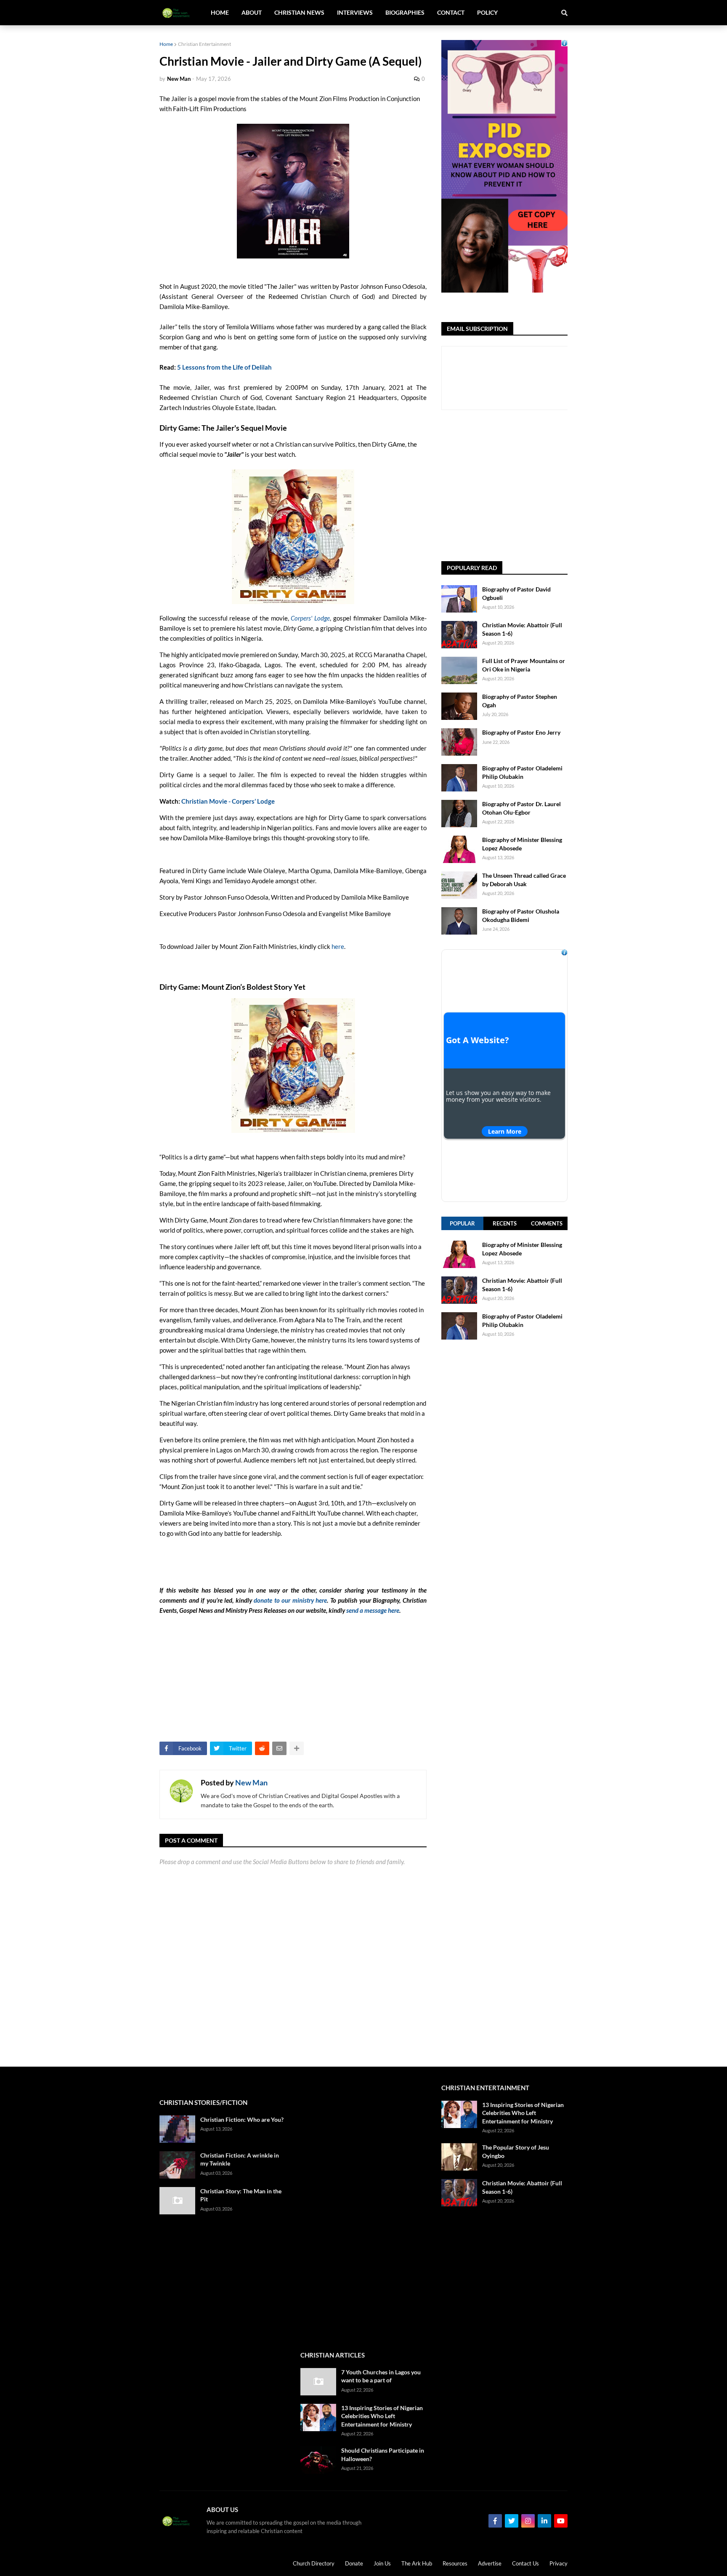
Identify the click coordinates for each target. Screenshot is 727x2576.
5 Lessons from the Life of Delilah (224, 367)
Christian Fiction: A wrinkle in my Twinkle (240, 2159)
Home (166, 44)
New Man (251, 1782)
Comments (547, 1223)
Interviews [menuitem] (355, 12)
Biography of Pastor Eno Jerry (521, 732)
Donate (354, 2563)
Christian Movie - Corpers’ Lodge (228, 801)
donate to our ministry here (290, 1600)
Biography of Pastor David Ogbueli (516, 593)
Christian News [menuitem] (299, 12)
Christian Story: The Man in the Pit (241, 2195)
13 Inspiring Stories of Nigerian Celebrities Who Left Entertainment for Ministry (382, 2416)
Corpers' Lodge (310, 618)
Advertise (490, 2563)
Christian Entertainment (204, 44)
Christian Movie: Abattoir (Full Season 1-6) (522, 629)
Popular (462, 1223)
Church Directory (314, 2563)
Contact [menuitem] (451, 12)
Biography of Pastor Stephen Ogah (520, 701)
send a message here (373, 1610)
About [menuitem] (252, 12)
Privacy (559, 2563)
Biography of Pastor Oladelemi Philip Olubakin (522, 772)
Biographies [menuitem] (405, 12)
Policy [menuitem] (487, 12)
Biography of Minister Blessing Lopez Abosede (522, 844)
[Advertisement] (504, 1665)
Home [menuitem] (220, 12)
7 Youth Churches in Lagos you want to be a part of (381, 2376)
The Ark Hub (417, 2563)
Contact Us (525, 2563)
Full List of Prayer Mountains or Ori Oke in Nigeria (524, 665)
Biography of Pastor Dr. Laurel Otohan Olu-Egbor (521, 808)
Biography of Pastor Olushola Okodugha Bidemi (521, 915)
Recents (505, 1223)
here (338, 946)
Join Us (382, 2563)
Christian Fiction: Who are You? (242, 2119)
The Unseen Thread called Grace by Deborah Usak (524, 880)
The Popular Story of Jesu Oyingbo (516, 2151)
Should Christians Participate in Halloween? (383, 2455)
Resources (455, 2563)
